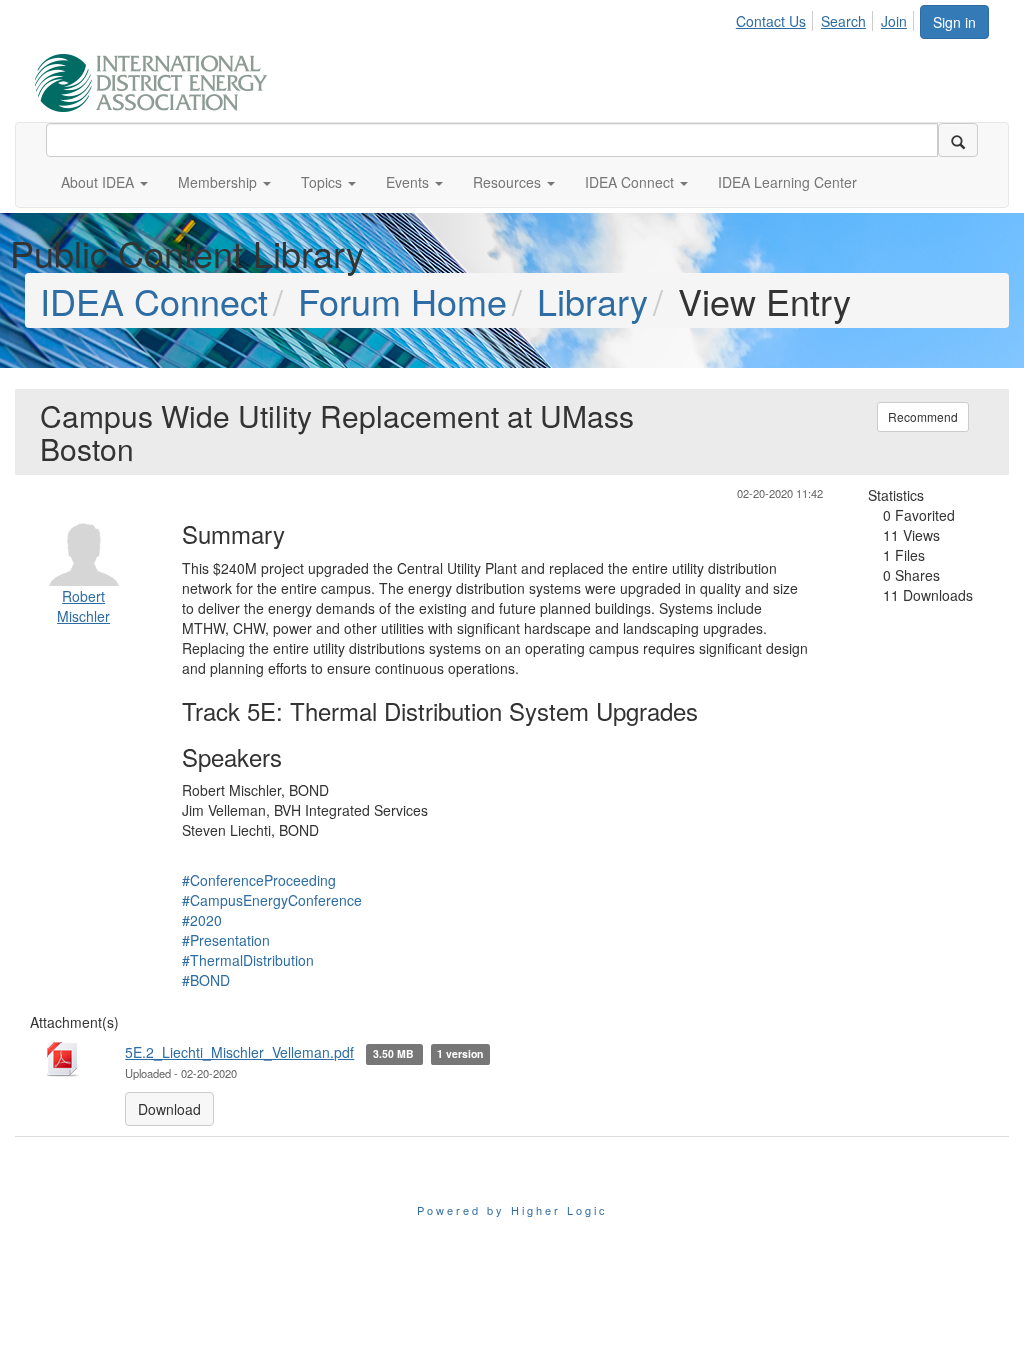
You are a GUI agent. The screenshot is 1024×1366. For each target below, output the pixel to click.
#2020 (202, 920)
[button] (104, 182)
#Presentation (226, 940)
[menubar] (827, 18)
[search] (958, 140)
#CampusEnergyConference (272, 900)
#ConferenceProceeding (259, 880)
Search (843, 21)
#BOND (206, 980)
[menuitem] (776, 18)
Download (169, 1109)
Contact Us (771, 21)
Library (592, 300)
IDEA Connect (154, 300)
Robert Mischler (83, 606)
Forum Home (402, 300)
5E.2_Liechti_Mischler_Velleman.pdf (239, 1052)
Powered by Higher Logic (512, 1210)
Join (894, 21)
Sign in (954, 22)
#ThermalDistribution (248, 960)
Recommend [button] (923, 416)
